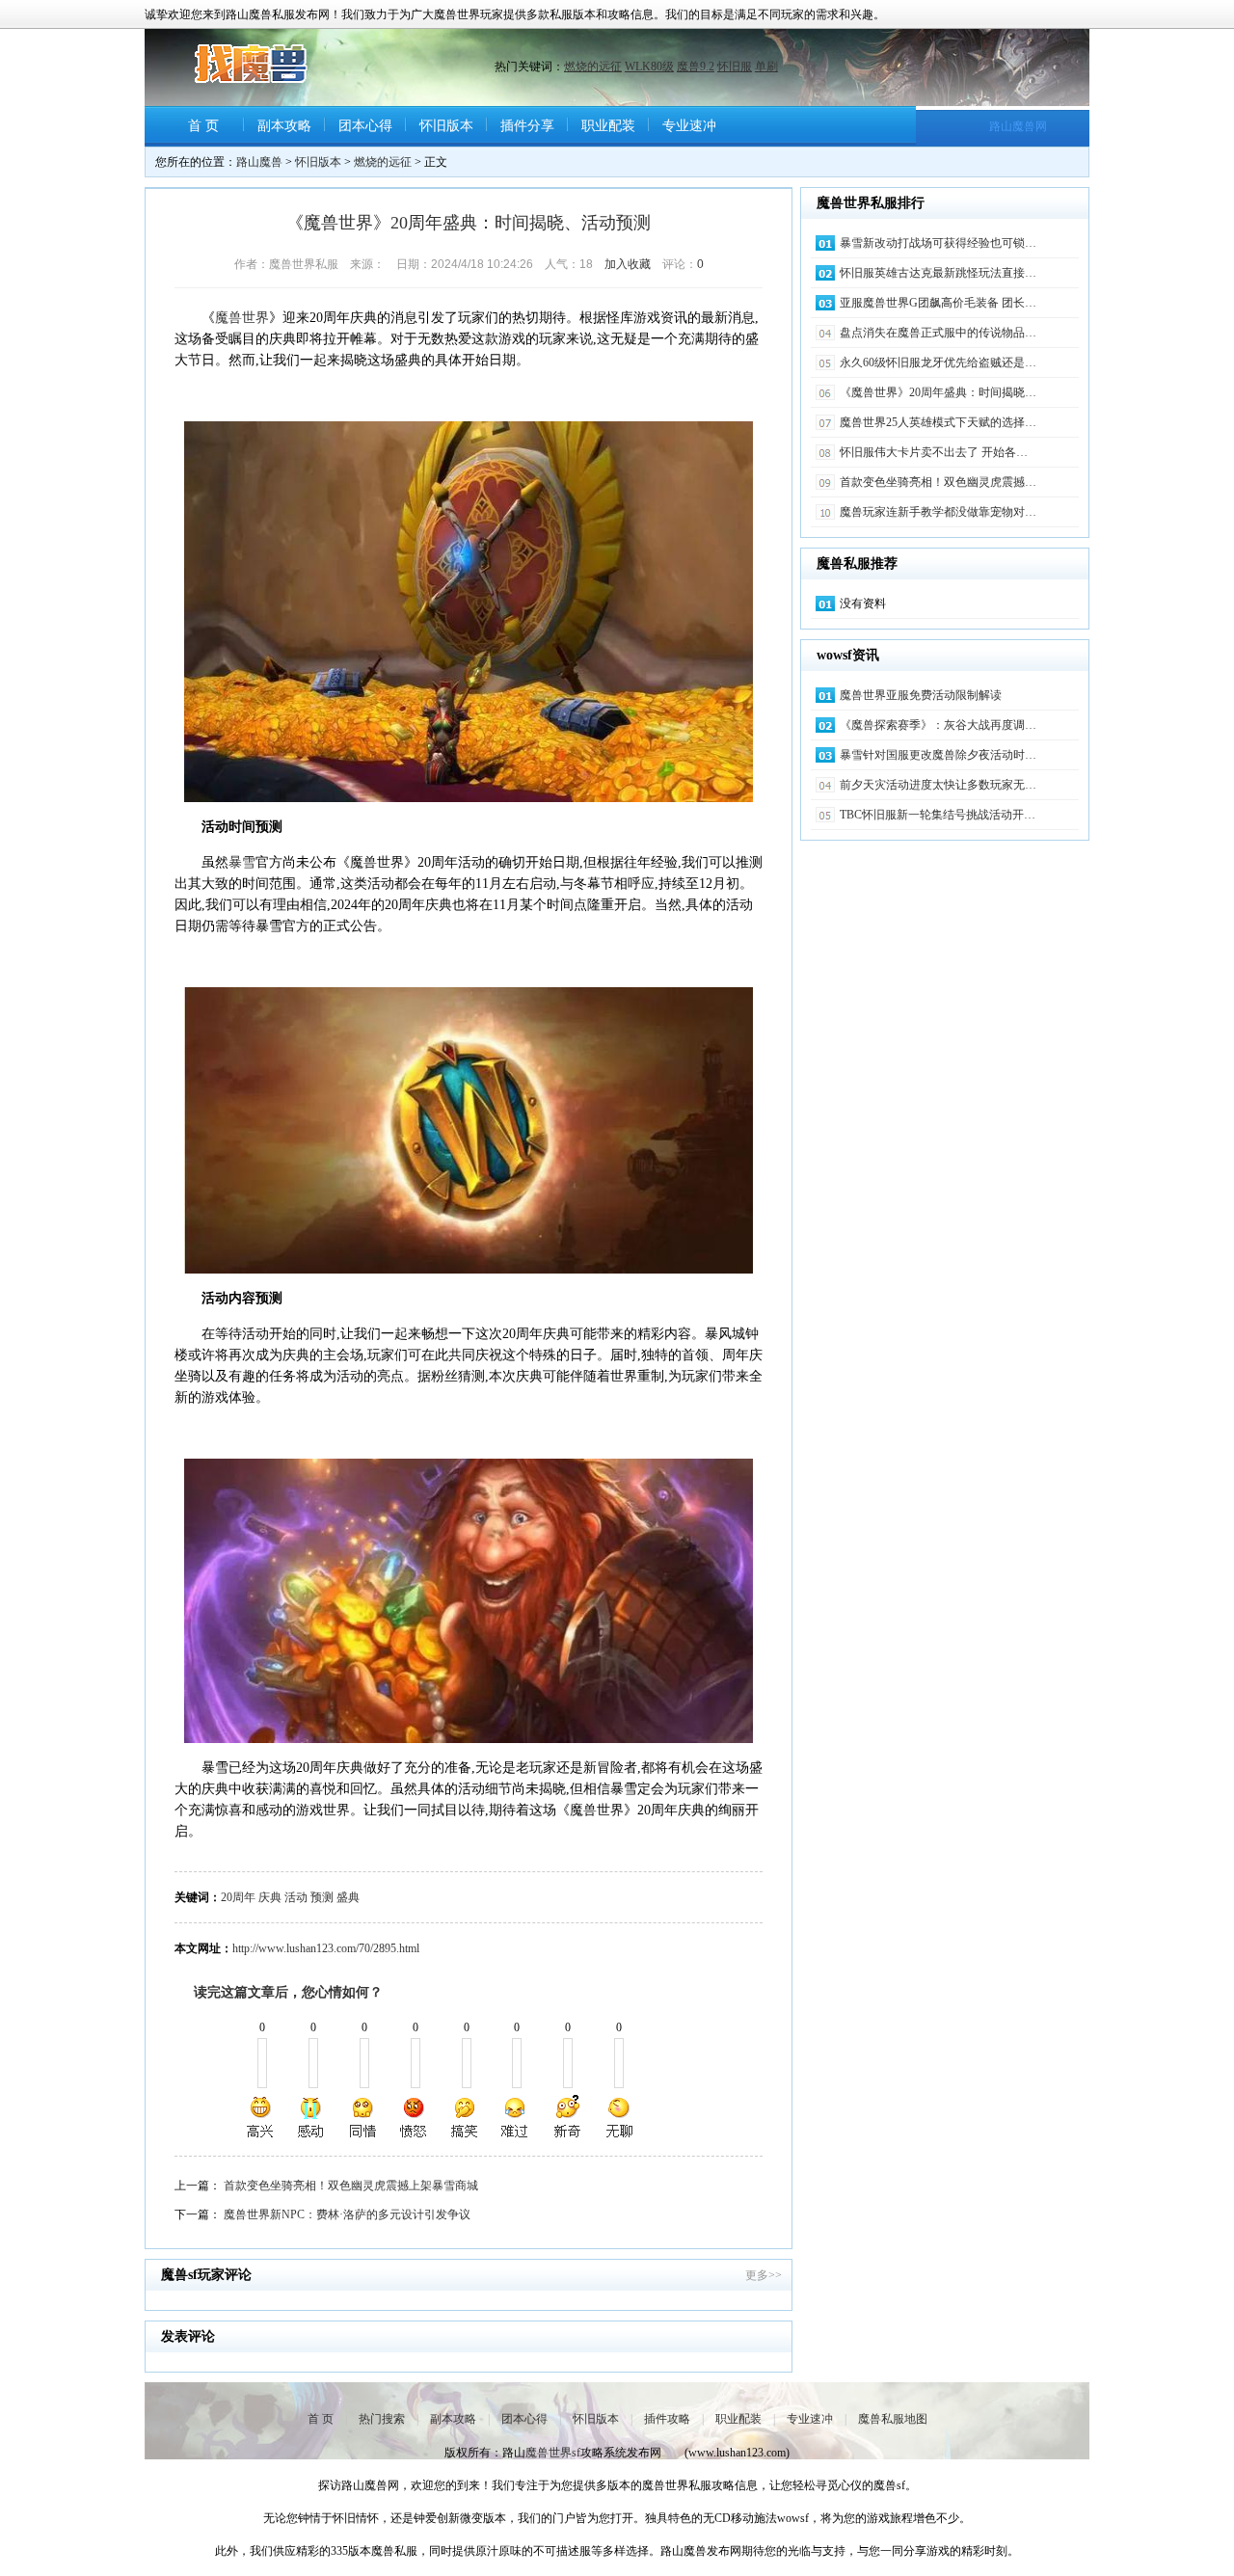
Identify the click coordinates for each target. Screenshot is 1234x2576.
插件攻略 (667, 2419)
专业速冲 (689, 126)
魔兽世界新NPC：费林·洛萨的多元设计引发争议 (347, 2214)
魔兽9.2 (696, 67)
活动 (296, 1897)
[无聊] (618, 2117)
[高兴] (261, 2117)
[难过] (516, 2117)
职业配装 (608, 126)
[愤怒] (414, 2117)
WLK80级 (649, 67)
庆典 (270, 1897)
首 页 (203, 126)
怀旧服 (735, 67)
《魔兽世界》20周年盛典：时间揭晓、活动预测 (469, 223)
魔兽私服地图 (893, 2419)
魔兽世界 (242, 318)
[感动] (312, 2117)
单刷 (766, 67)
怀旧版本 (446, 126)
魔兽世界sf (553, 2453)
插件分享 (527, 126)
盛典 (348, 1897)
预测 (322, 1897)
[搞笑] (465, 2117)
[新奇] (567, 2117)
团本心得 (365, 126)
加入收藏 (628, 264)
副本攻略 (284, 126)
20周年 (238, 1897)
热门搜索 (382, 2419)
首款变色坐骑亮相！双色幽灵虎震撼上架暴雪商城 (351, 2186)
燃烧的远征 (593, 67)
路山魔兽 (259, 162)
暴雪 (242, 862)
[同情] (363, 2117)
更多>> (764, 2275)
